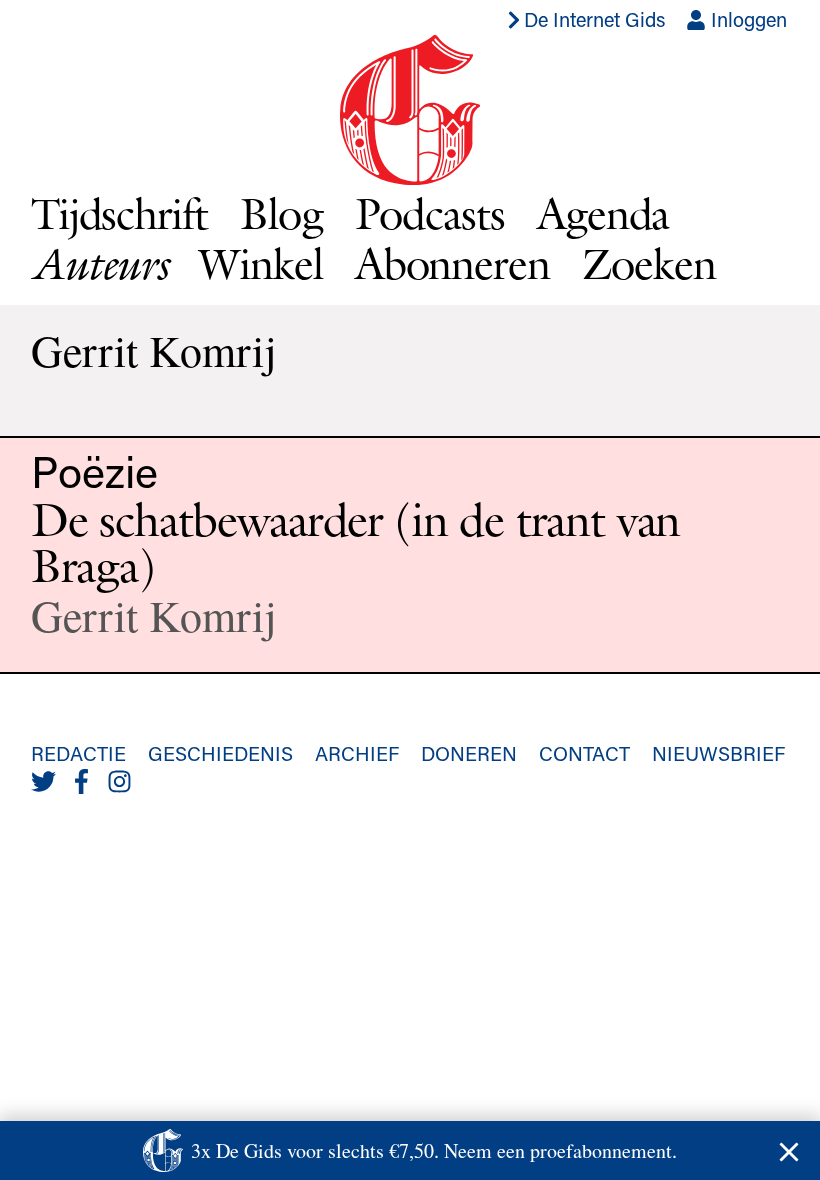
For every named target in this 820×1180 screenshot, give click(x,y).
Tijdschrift (119, 213)
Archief (357, 753)
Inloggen (746, 19)
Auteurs (99, 263)
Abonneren (452, 263)
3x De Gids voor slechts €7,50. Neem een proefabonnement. (434, 1150)
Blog (281, 213)
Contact (584, 753)
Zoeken (649, 263)
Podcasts (430, 213)
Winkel (261, 263)
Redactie (78, 753)
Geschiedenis (220, 753)
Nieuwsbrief (718, 753)
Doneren (469, 753)
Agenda (603, 213)
